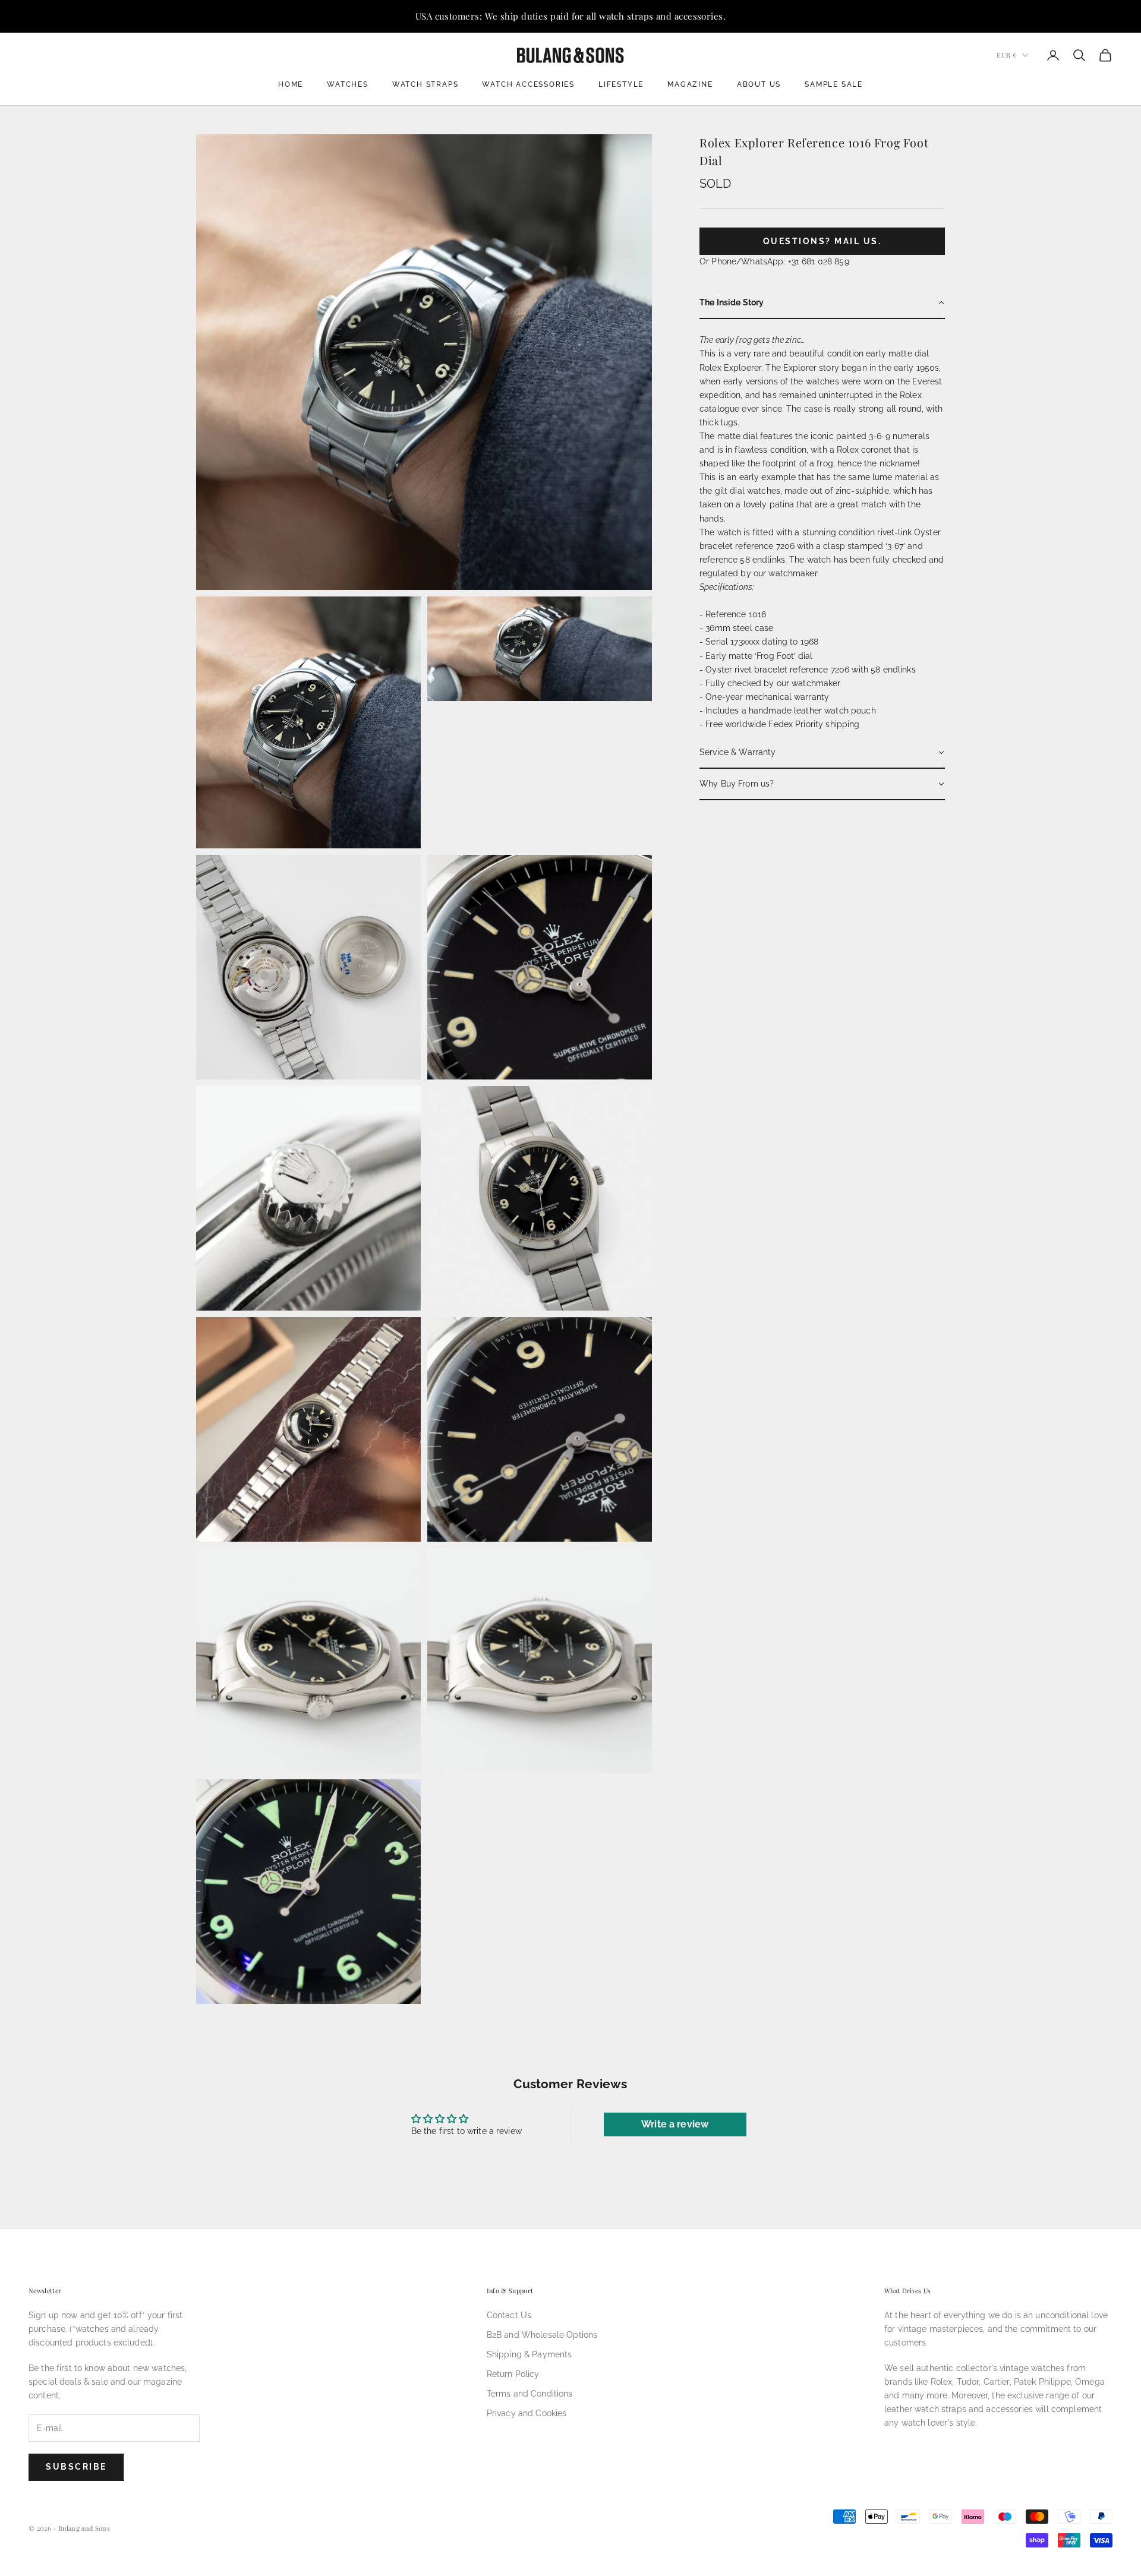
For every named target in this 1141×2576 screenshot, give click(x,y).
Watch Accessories (528, 84)
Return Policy (513, 2374)
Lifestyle (621, 84)
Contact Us (509, 2315)
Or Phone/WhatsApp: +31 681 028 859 (774, 261)
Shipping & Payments (529, 2354)
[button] (822, 303)
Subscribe (76, 2467)
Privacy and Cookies (527, 2413)
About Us (759, 84)
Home (291, 84)
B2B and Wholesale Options (542, 2335)
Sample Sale (834, 84)
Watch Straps (425, 84)
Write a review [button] (675, 2124)
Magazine (690, 84)
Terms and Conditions (530, 2394)
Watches (348, 84)
